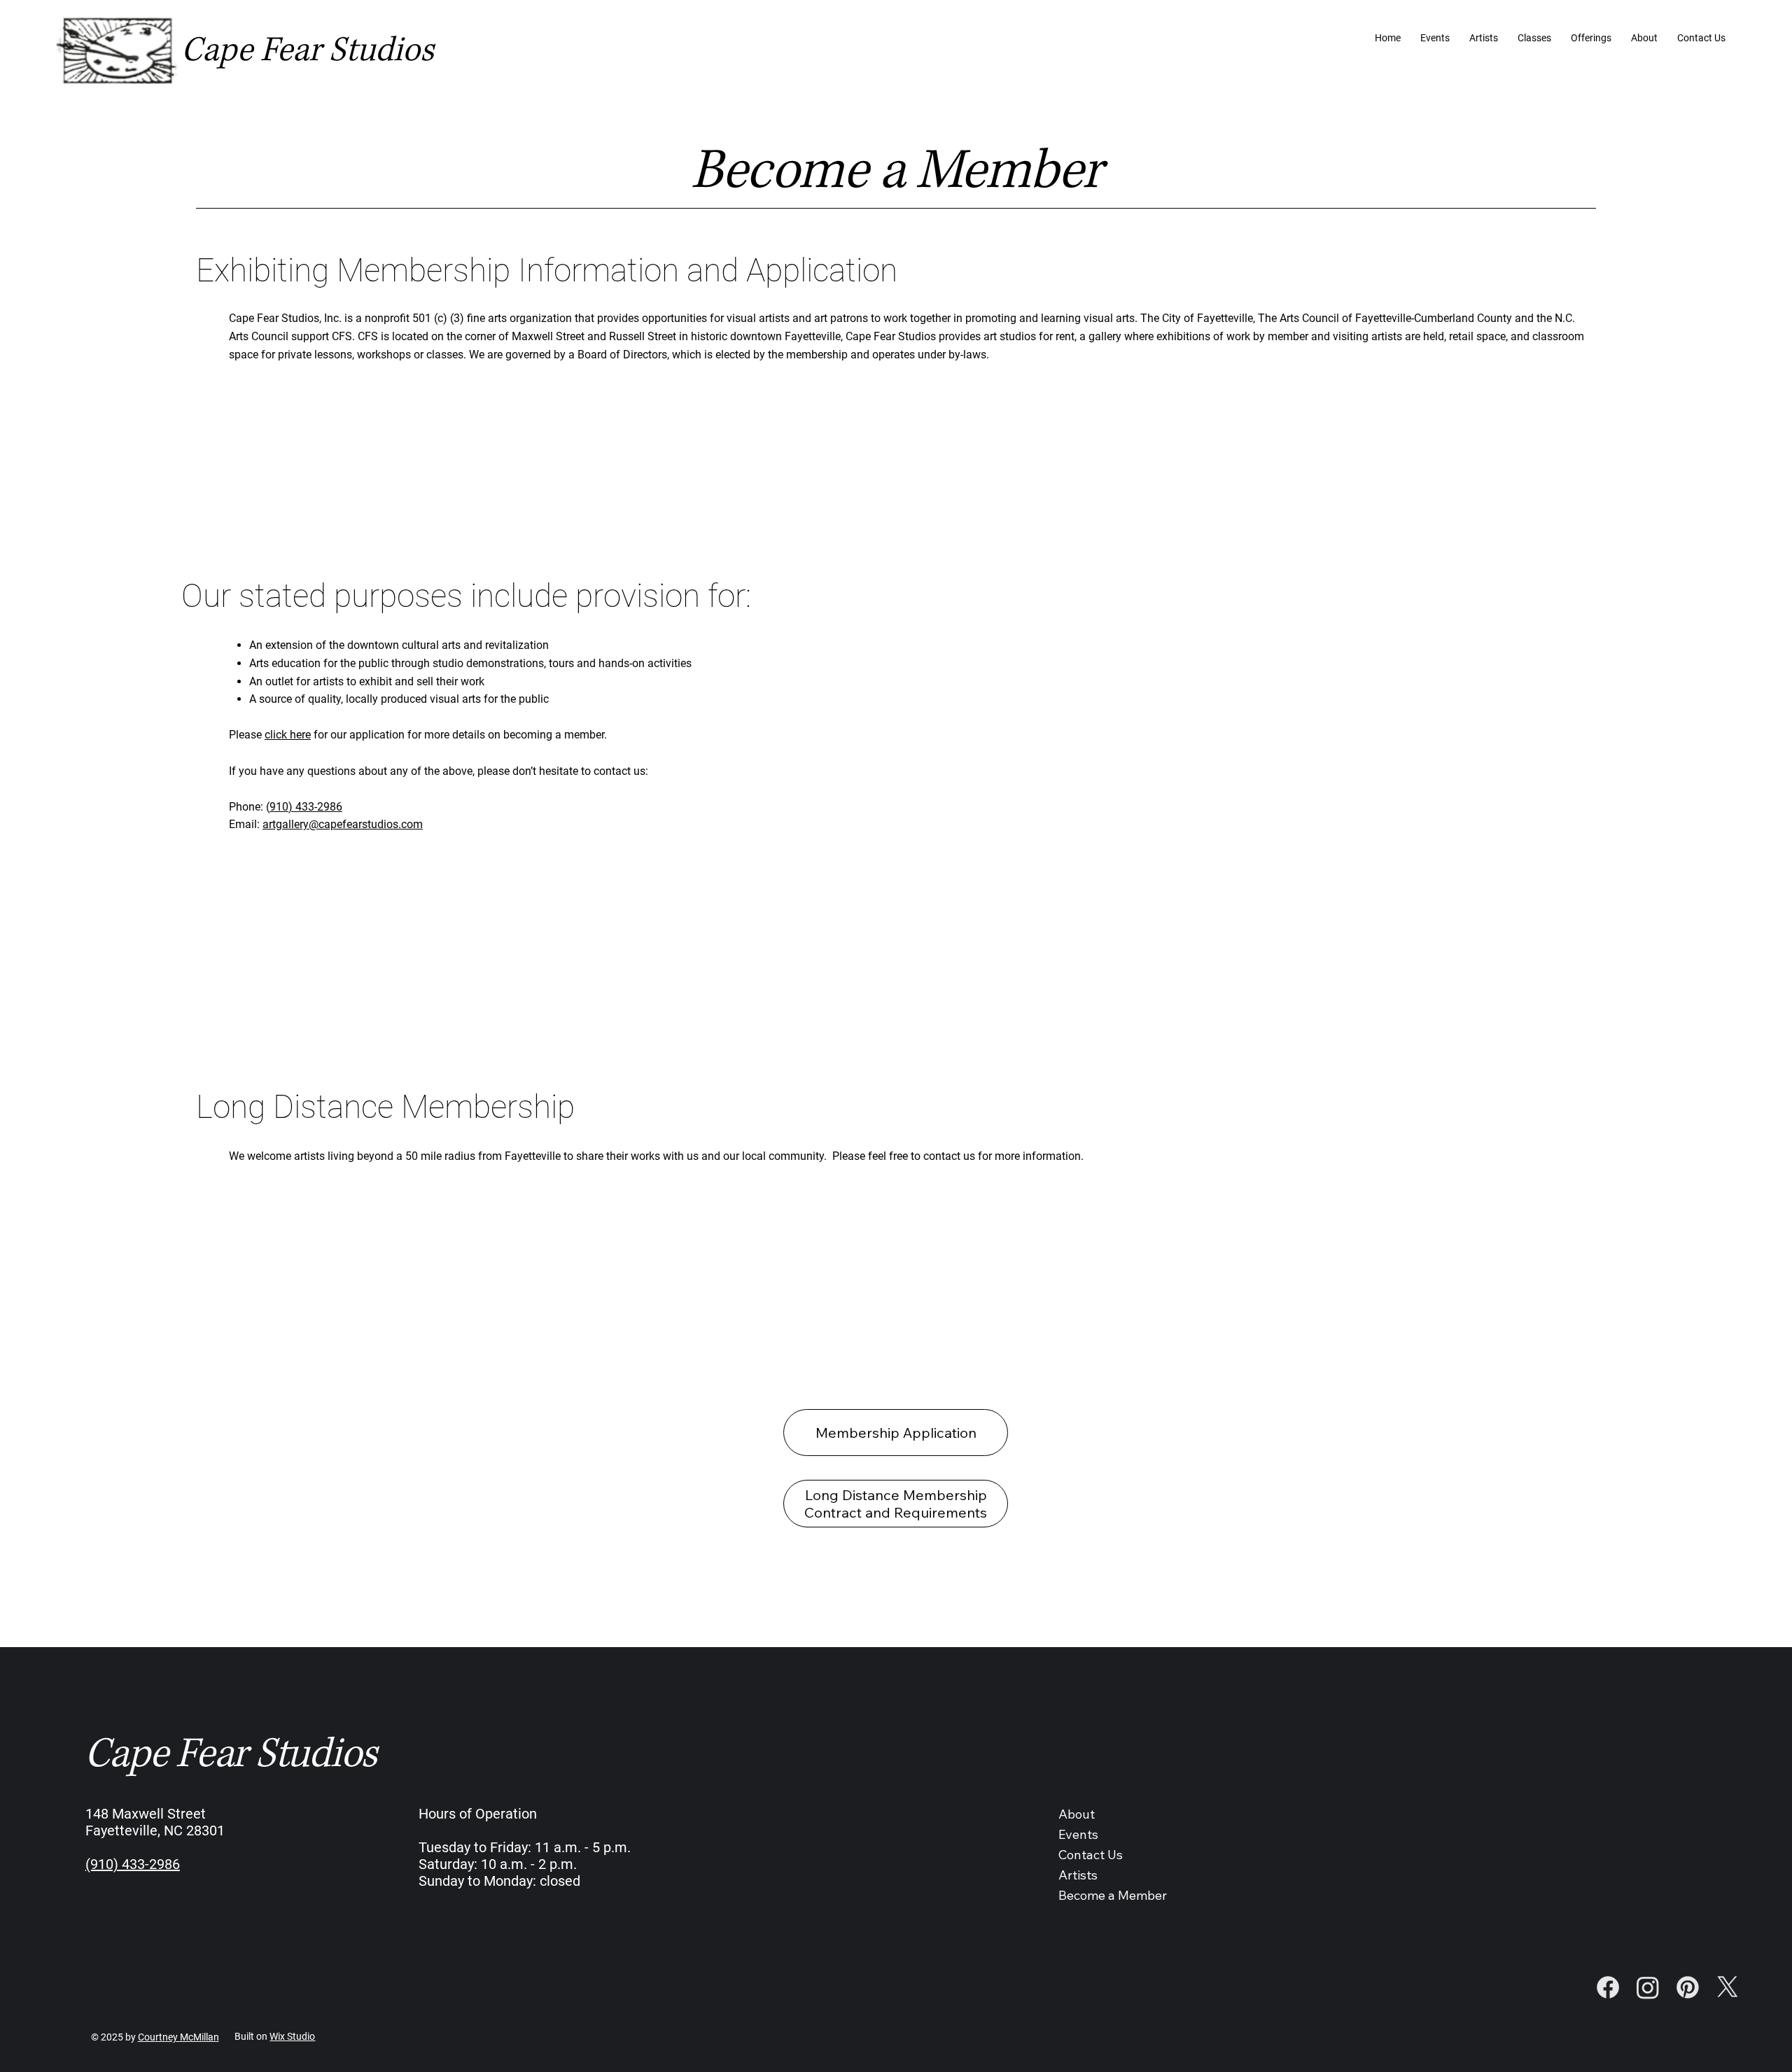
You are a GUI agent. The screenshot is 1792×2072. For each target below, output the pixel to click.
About (1077, 1814)
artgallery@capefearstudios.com (343, 824)
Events (1078, 1834)
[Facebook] (1608, 1987)
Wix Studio (292, 2036)
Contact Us (1091, 1855)
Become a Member (1113, 1895)
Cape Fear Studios (308, 50)
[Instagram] (1648, 1987)
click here (288, 735)
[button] (1591, 38)
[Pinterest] (1688, 1987)
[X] (1728, 1987)
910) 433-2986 (306, 807)
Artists (1078, 1875)
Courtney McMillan (178, 2037)
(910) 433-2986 (133, 1864)
